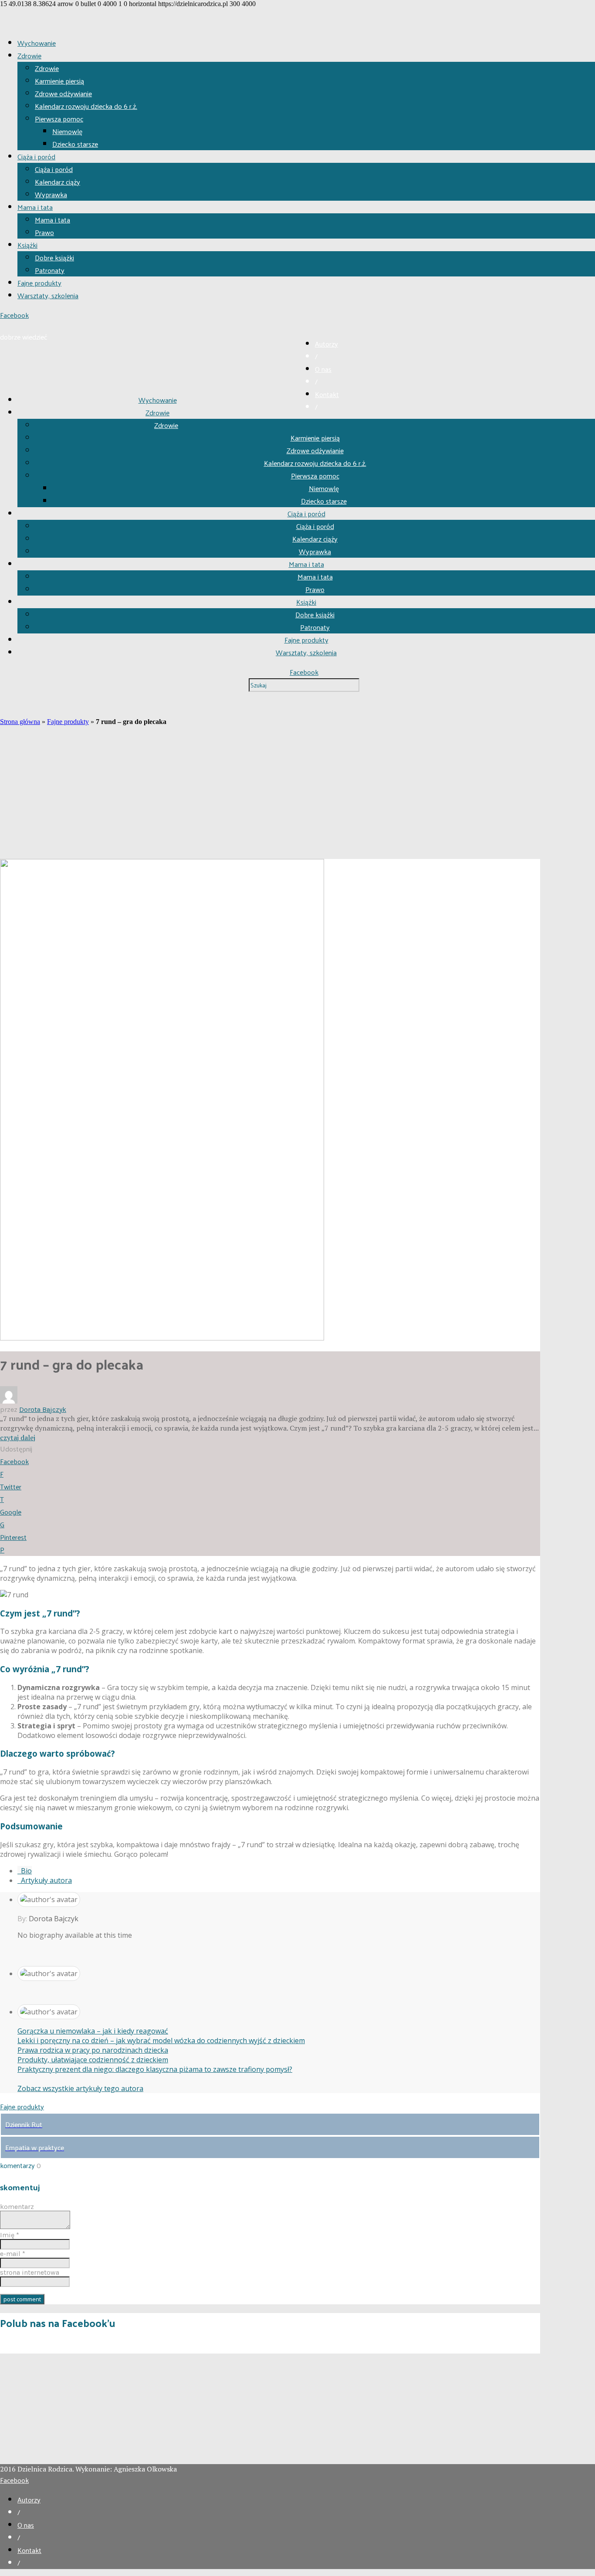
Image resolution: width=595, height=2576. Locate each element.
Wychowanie (37, 43)
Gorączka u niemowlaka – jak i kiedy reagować (93, 2031)
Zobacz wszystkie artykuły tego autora (80, 2088)
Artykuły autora (45, 1880)
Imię (10, 2235)
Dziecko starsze (75, 144)
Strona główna (20, 722)
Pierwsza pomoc (59, 119)
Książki (27, 245)
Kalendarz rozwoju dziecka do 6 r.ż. (86, 106)
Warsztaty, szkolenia (48, 295)
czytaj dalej (18, 1438)
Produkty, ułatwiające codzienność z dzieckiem (93, 2060)
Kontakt (327, 394)
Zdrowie (29, 56)
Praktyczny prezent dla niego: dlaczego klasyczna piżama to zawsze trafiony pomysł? (155, 2069)
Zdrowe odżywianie (63, 93)
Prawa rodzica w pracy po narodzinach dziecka (93, 2050)
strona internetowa (30, 2272)
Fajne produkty (39, 283)
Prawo (44, 232)
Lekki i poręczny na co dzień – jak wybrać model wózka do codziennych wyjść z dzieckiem (161, 2041)
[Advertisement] (270, 794)
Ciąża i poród (36, 157)
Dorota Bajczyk (43, 1409)
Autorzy (326, 344)
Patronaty (50, 270)
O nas (323, 369)
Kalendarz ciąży (57, 182)
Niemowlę (67, 131)
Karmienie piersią (59, 81)
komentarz (17, 2207)
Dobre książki (54, 258)
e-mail (13, 2254)
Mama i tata (35, 207)
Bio (25, 1871)
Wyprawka (51, 194)
